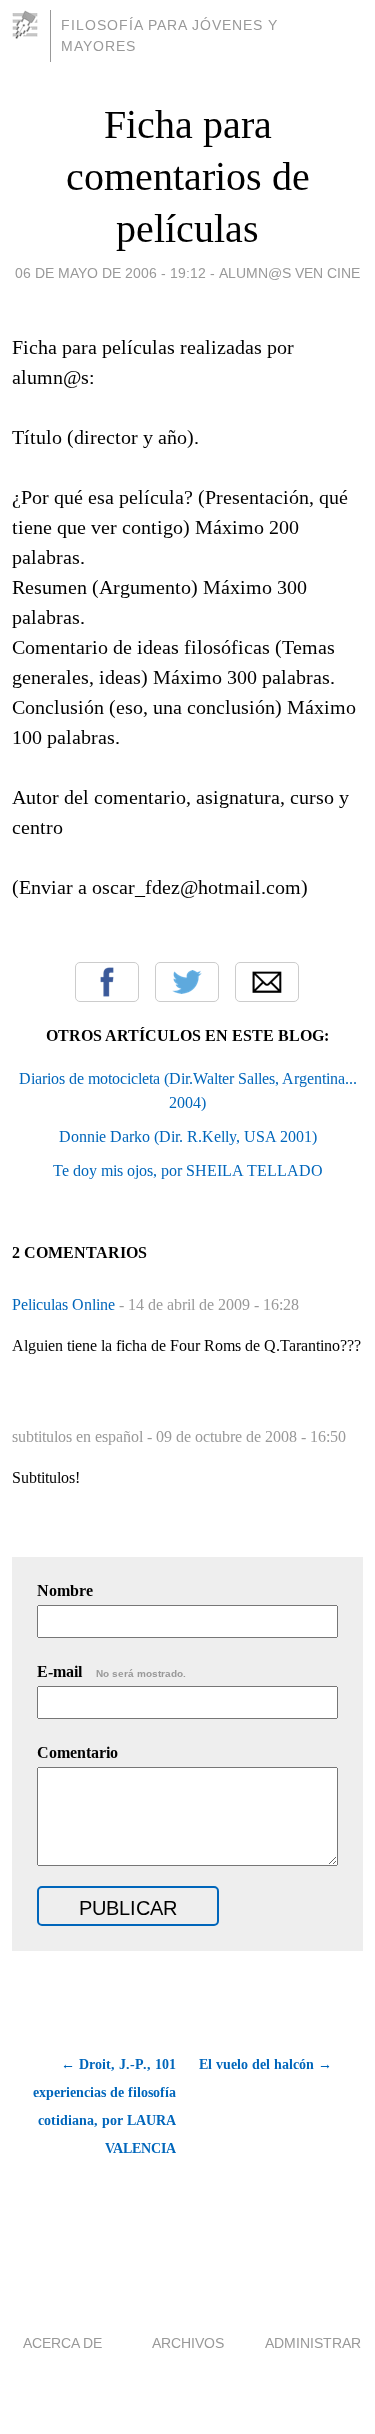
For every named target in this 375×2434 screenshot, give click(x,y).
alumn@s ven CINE (289, 273)
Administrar (313, 2343)
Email (267, 982)
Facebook (107, 982)
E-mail (111, 1671)
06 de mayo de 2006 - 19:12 (110, 273)
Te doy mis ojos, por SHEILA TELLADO (188, 1170)
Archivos (188, 2343)
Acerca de (62, 2343)
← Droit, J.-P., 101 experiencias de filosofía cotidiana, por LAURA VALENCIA (104, 2106)
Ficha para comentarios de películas (188, 176)
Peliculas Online (65, 1304)
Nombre (65, 1590)
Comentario (77, 1752)
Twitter (187, 982)
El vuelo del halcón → (265, 2064)
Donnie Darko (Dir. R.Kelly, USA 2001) (188, 1136)
